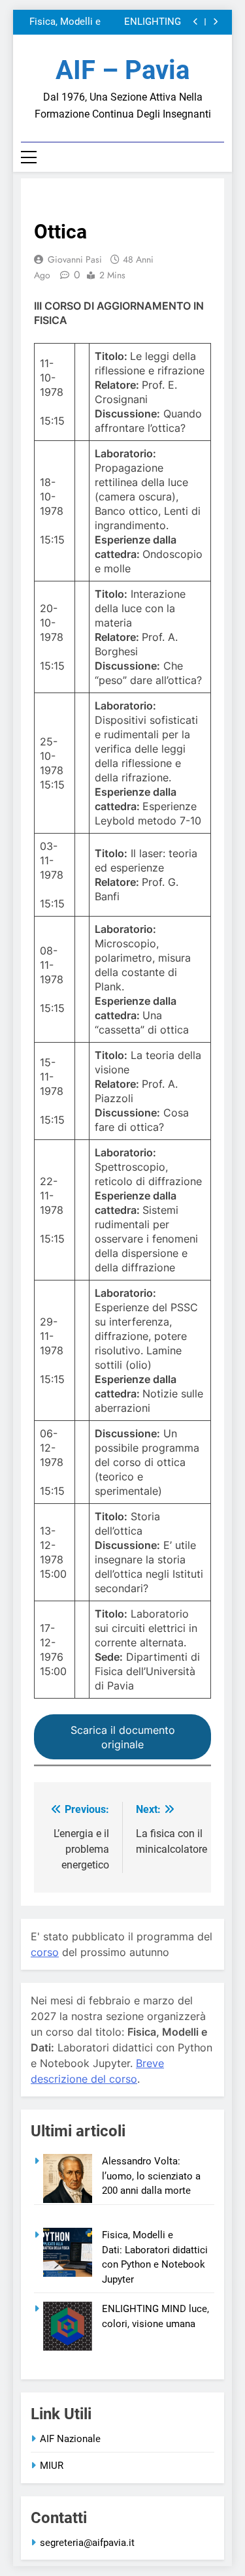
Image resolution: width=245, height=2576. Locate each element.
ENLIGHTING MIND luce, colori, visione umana (142, 22)
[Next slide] (215, 22)
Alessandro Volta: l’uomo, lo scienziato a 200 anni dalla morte (151, 2176)
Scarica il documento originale (123, 1737)
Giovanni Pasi (75, 259)
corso (45, 1952)
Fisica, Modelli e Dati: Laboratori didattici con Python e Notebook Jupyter (61, 22)
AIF (102, 201)
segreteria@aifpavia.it (87, 2543)
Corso (137, 201)
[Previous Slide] (196, 22)
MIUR (52, 2466)
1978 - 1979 (61, 201)
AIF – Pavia (122, 70)
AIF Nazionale (70, 2439)
